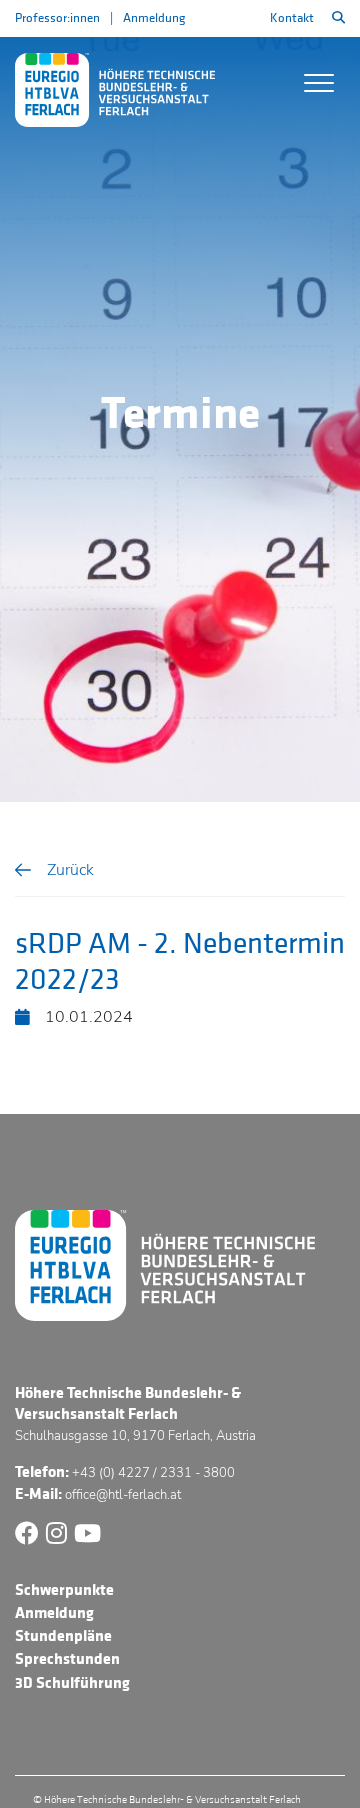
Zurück (70, 870)
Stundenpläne (63, 1636)
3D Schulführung (72, 1683)
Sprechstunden (67, 1659)
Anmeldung (154, 18)
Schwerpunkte (64, 1590)
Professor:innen (57, 18)
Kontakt (292, 18)
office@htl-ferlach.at (123, 1495)
